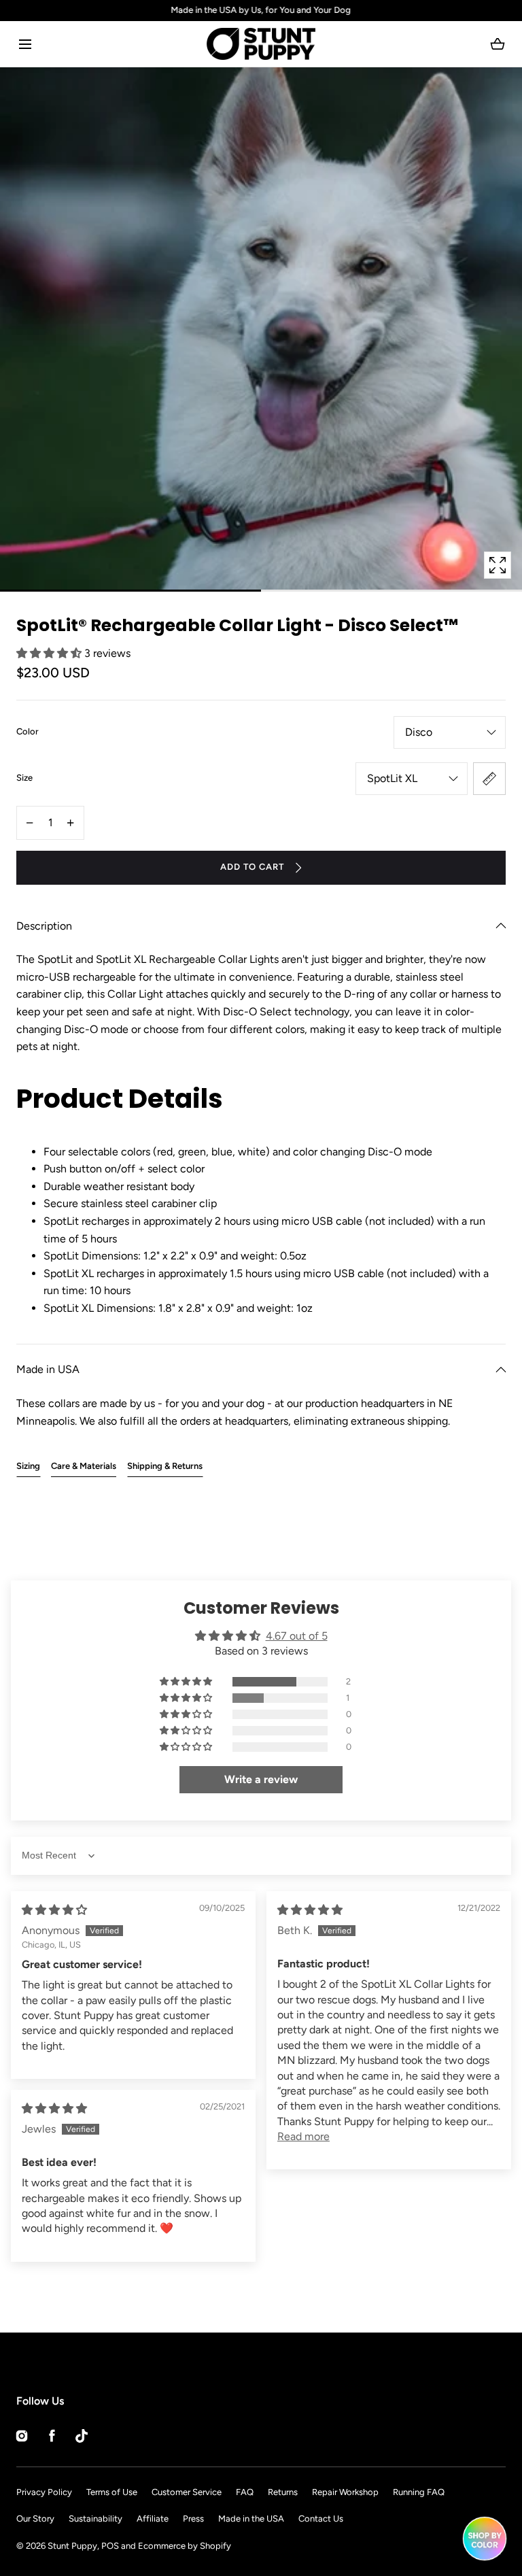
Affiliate (153, 2519)
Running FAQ (419, 2492)
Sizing (28, 1466)
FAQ (245, 2492)
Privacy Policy (44, 2492)
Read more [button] (303, 2136)
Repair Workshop (345, 2492)
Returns (283, 2492)
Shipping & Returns (165, 1466)
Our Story (35, 2519)
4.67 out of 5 (297, 1636)
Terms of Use (112, 2492)
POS (110, 2546)
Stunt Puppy (72, 2546)
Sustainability (95, 2519)
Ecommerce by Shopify (185, 2546)
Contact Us (321, 2519)
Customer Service (187, 2492)
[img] (54, 1910)
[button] (25, 44)
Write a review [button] (261, 1779)
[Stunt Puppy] (261, 44)
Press (193, 2519)
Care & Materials (84, 1466)
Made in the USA (251, 2519)
